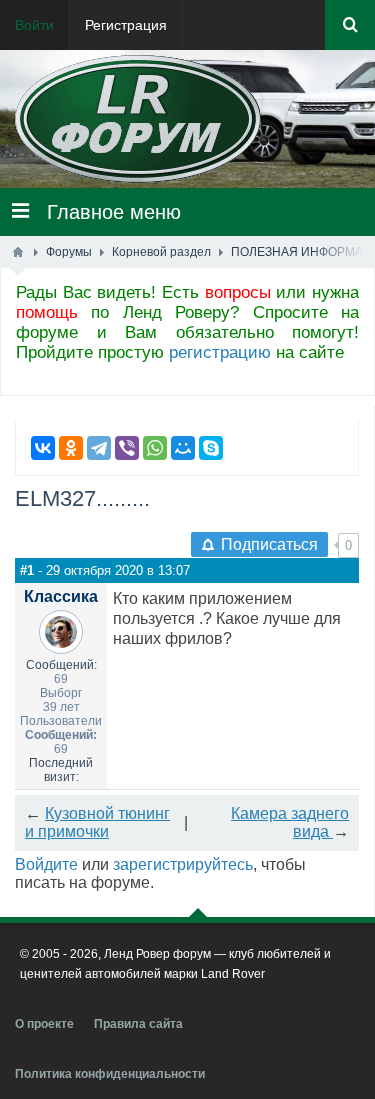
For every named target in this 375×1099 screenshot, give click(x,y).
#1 (27, 570)
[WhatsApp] (155, 448)
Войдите (46, 864)
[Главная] (18, 252)
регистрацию (220, 352)
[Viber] (127, 448)
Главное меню (105, 212)
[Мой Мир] (183, 448)
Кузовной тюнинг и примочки (97, 822)
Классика (61, 596)
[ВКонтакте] (43, 448)
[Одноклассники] (71, 448)
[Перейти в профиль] (61, 624)
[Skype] (211, 448)
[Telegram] (99, 448)
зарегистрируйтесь (183, 864)
